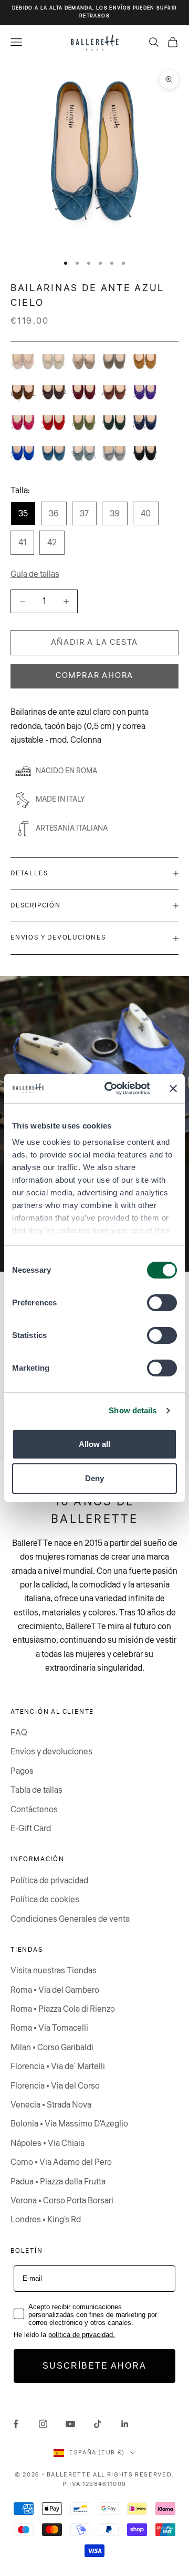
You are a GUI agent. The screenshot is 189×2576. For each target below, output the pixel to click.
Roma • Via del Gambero (55, 1990)
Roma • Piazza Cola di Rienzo (63, 2009)
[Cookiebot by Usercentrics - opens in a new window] (111, 1089)
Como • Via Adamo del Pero (61, 2162)
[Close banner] (173, 1089)
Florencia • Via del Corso (55, 2086)
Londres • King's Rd (46, 2220)
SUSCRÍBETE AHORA (94, 2366)
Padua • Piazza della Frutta (58, 2182)
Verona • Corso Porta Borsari (62, 2201)
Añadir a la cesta (95, 642)
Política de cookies (45, 1900)
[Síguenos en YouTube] (70, 2424)
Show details (133, 1410)
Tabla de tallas (36, 1790)
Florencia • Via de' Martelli (58, 2066)
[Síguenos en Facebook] (16, 2424)
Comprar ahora (94, 676)
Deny (94, 1478)
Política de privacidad (49, 1881)
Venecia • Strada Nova (51, 2105)
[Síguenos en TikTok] (98, 2424)
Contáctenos (34, 1810)
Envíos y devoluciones (51, 1752)
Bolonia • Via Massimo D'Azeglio (69, 2124)
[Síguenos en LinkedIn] (125, 2424)
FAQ (19, 1733)
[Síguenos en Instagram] (43, 2424)
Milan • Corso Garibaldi (52, 2048)
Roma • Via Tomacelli (49, 2028)
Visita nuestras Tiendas (54, 1971)
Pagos (22, 1771)
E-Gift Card (31, 1829)
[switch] (162, 1303)
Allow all (94, 1444)
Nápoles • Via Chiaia (48, 2143)
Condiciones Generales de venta (70, 1919)
